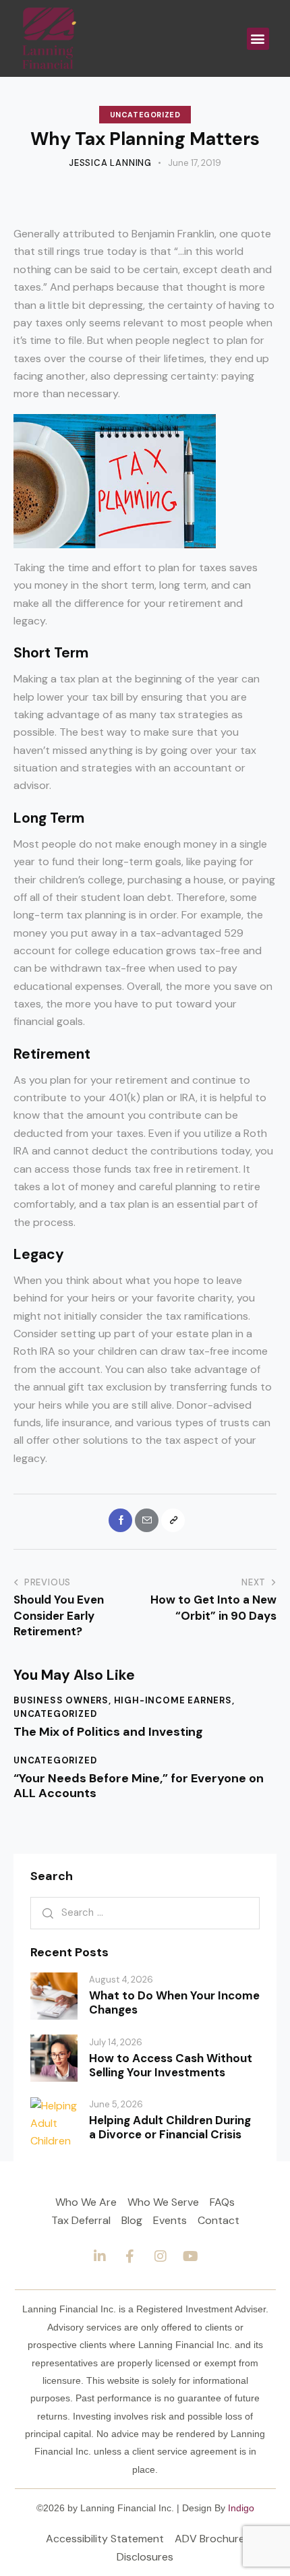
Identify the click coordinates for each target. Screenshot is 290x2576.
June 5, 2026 (116, 2104)
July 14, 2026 (116, 2042)
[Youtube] (191, 2256)
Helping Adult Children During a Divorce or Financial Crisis (170, 2128)
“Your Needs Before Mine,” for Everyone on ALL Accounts (139, 1786)
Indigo (241, 2508)
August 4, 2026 (121, 1980)
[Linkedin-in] (100, 2256)
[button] (258, 39)
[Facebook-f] (130, 2256)
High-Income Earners (173, 1700)
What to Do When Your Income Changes (174, 2003)
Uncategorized (145, 115)
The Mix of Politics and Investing (108, 1732)
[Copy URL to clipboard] (173, 1520)
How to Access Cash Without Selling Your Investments (171, 2066)
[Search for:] (145, 1912)
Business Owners (61, 1700)
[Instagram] (161, 2256)
